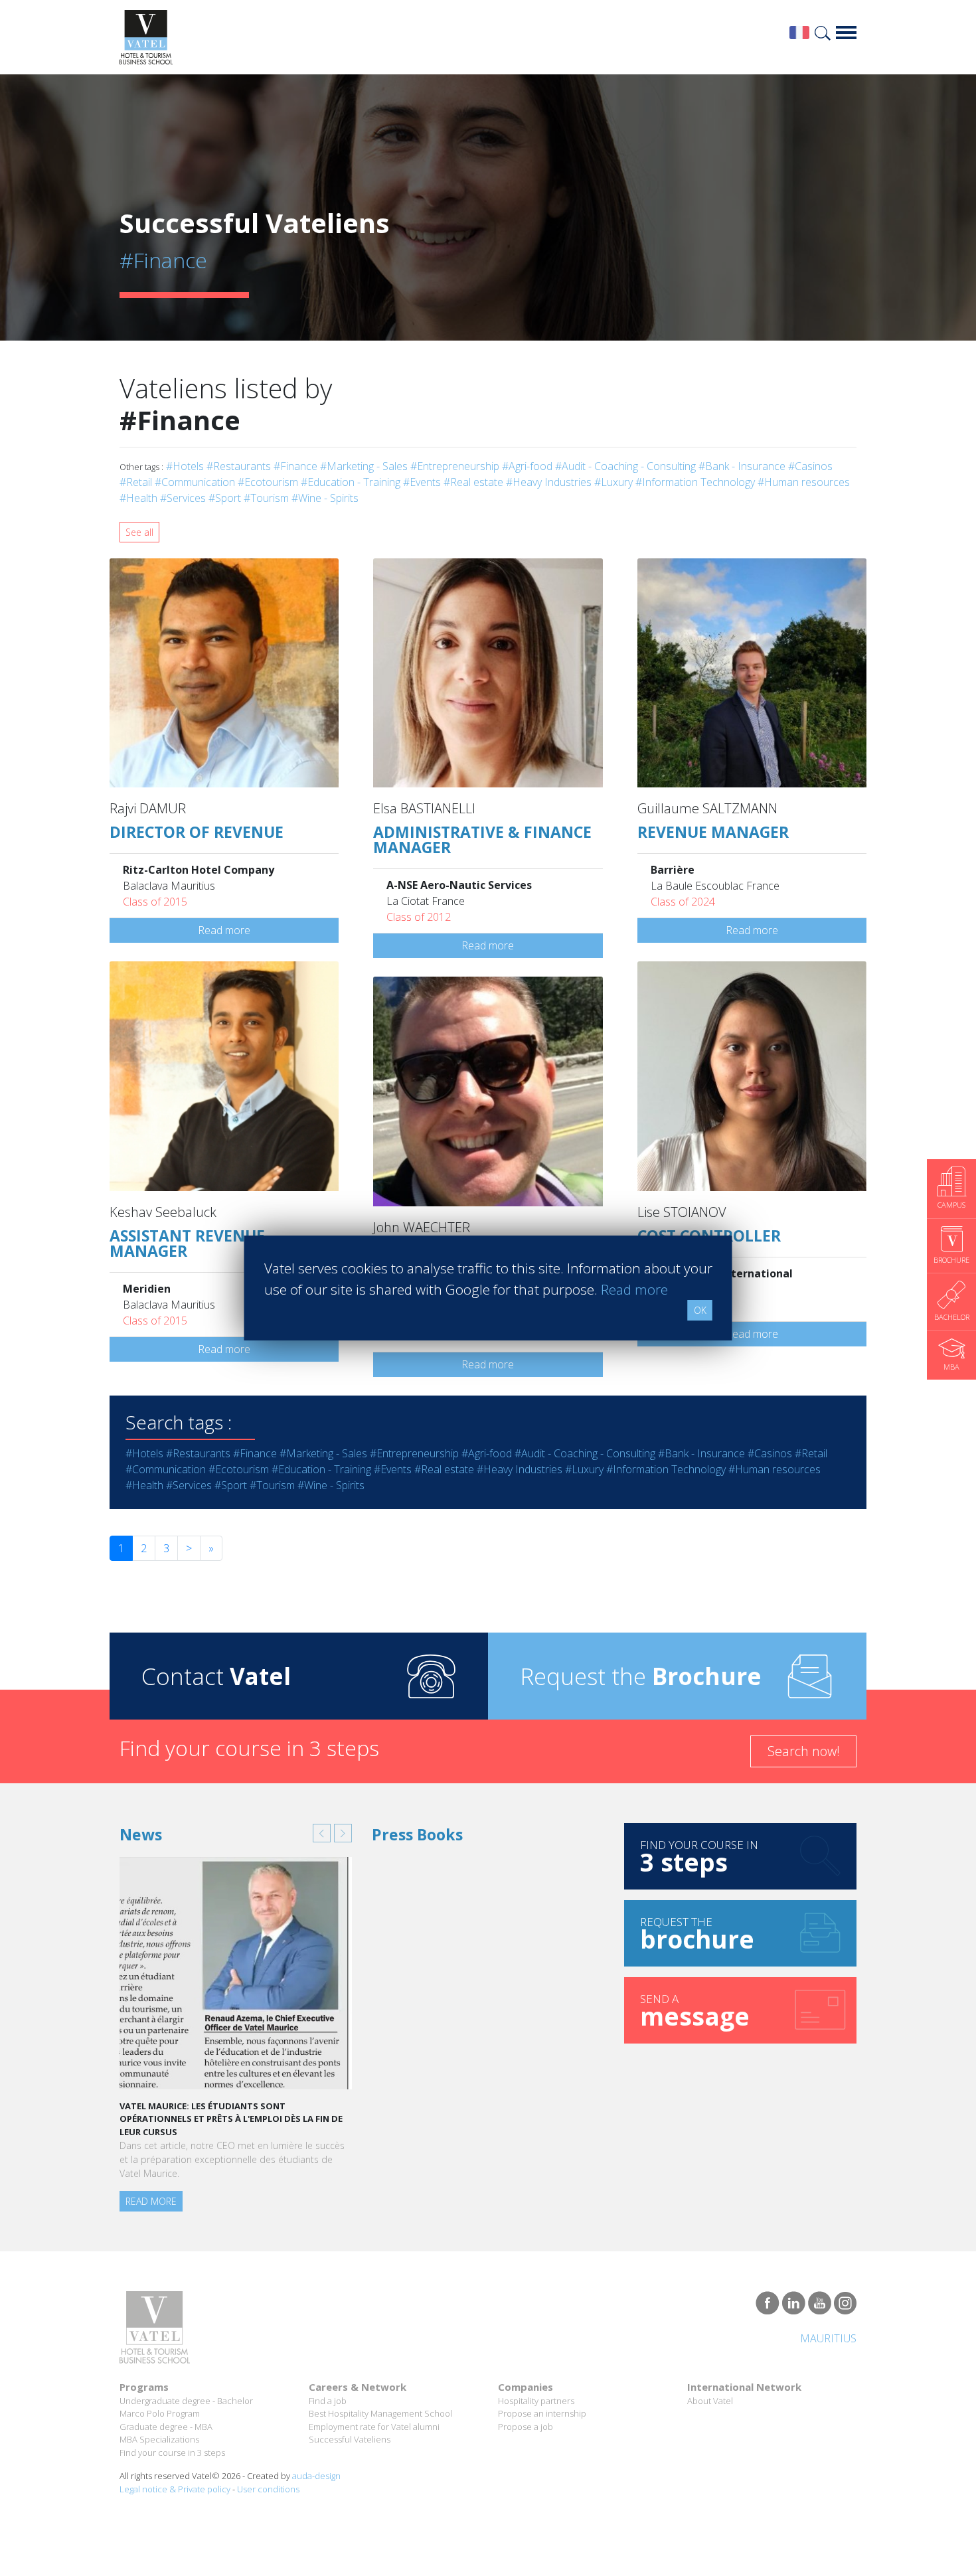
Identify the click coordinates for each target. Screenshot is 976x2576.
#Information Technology (695, 482)
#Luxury (613, 482)
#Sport (225, 498)
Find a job (328, 2401)
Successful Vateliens (350, 2439)
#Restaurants (239, 466)
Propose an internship (542, 2413)
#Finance (295, 466)
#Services (183, 498)
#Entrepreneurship (455, 466)
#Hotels (185, 466)
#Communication (195, 482)
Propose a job (526, 2427)
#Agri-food (527, 466)
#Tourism (266, 498)
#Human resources (804, 482)
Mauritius (828, 2338)
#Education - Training (351, 482)
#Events (422, 482)
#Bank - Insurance (742, 466)
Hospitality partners (536, 2401)
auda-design (316, 2476)
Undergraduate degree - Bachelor (186, 2401)
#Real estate (473, 482)
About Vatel (710, 2401)
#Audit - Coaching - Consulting (625, 466)
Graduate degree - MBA (166, 2427)
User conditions (268, 2489)
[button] (322, 1833)
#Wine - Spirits (325, 498)
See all (139, 532)
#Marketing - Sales (364, 466)
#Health (138, 498)
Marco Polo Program (160, 2413)
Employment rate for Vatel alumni (374, 2427)
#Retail (136, 482)
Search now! (804, 1751)
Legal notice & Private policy (175, 2489)
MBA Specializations (159, 2439)
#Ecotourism (268, 482)
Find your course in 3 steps (172, 2453)
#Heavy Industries (549, 482)
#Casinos (810, 466)
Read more (224, 930)
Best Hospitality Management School (380, 2413)
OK (700, 1310)
